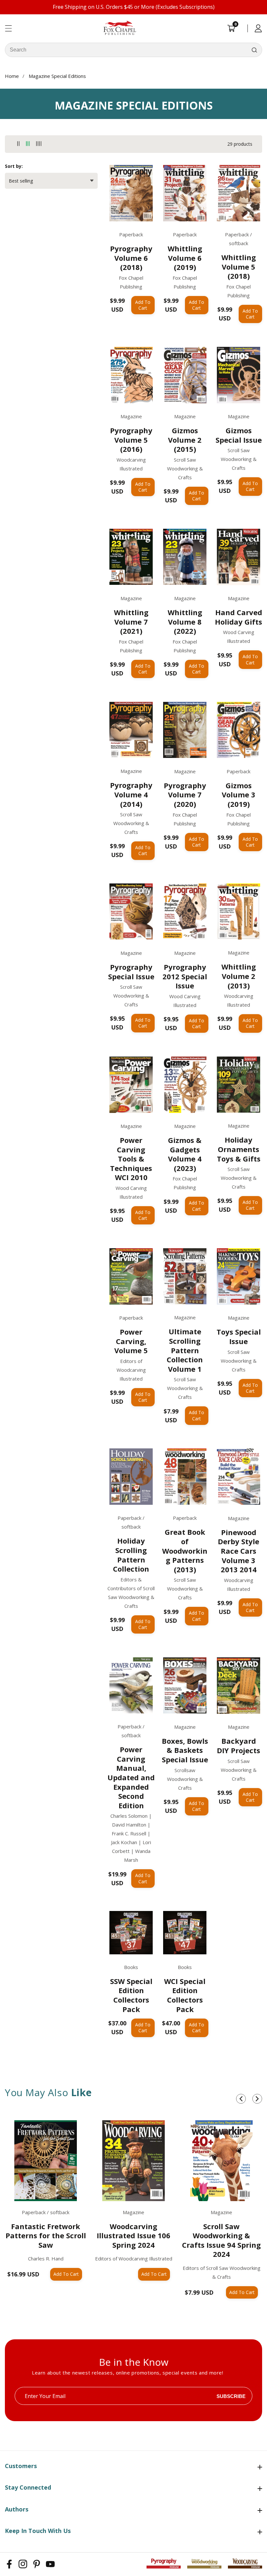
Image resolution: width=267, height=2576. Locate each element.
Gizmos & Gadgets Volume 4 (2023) (185, 1154)
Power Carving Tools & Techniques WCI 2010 (131, 1159)
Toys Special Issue (239, 1336)
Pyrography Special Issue (131, 972)
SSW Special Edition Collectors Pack (131, 1995)
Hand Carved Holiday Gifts (239, 617)
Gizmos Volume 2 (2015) (185, 440)
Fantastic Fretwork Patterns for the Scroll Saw (46, 2236)
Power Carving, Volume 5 (131, 1341)
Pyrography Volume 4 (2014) (131, 794)
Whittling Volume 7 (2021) (131, 622)
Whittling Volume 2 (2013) (239, 976)
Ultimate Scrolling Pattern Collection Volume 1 (185, 1350)
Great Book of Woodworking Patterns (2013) (185, 1551)
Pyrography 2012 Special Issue (185, 976)
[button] (241, 2099)
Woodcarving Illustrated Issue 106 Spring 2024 (133, 2236)
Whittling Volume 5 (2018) (239, 267)
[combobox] (133, 50)
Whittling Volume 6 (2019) (185, 258)
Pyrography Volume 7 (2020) (185, 795)
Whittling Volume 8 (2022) (185, 622)
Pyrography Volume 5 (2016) (131, 440)
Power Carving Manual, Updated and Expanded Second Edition (131, 1777)
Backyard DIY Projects (239, 1746)
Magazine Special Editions (57, 76)
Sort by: (14, 166)
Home (12, 76)
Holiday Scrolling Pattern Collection (131, 1555)
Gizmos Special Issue (239, 435)
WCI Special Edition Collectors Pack (185, 1995)
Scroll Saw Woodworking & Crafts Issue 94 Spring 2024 (221, 2240)
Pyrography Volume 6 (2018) (131, 258)
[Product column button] (18, 144)
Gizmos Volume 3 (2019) (239, 795)
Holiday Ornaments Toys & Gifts (239, 1149)
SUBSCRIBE (231, 2396)
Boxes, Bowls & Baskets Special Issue (185, 1750)
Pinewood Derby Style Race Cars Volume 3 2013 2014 (239, 1551)
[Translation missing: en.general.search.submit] (254, 50)
